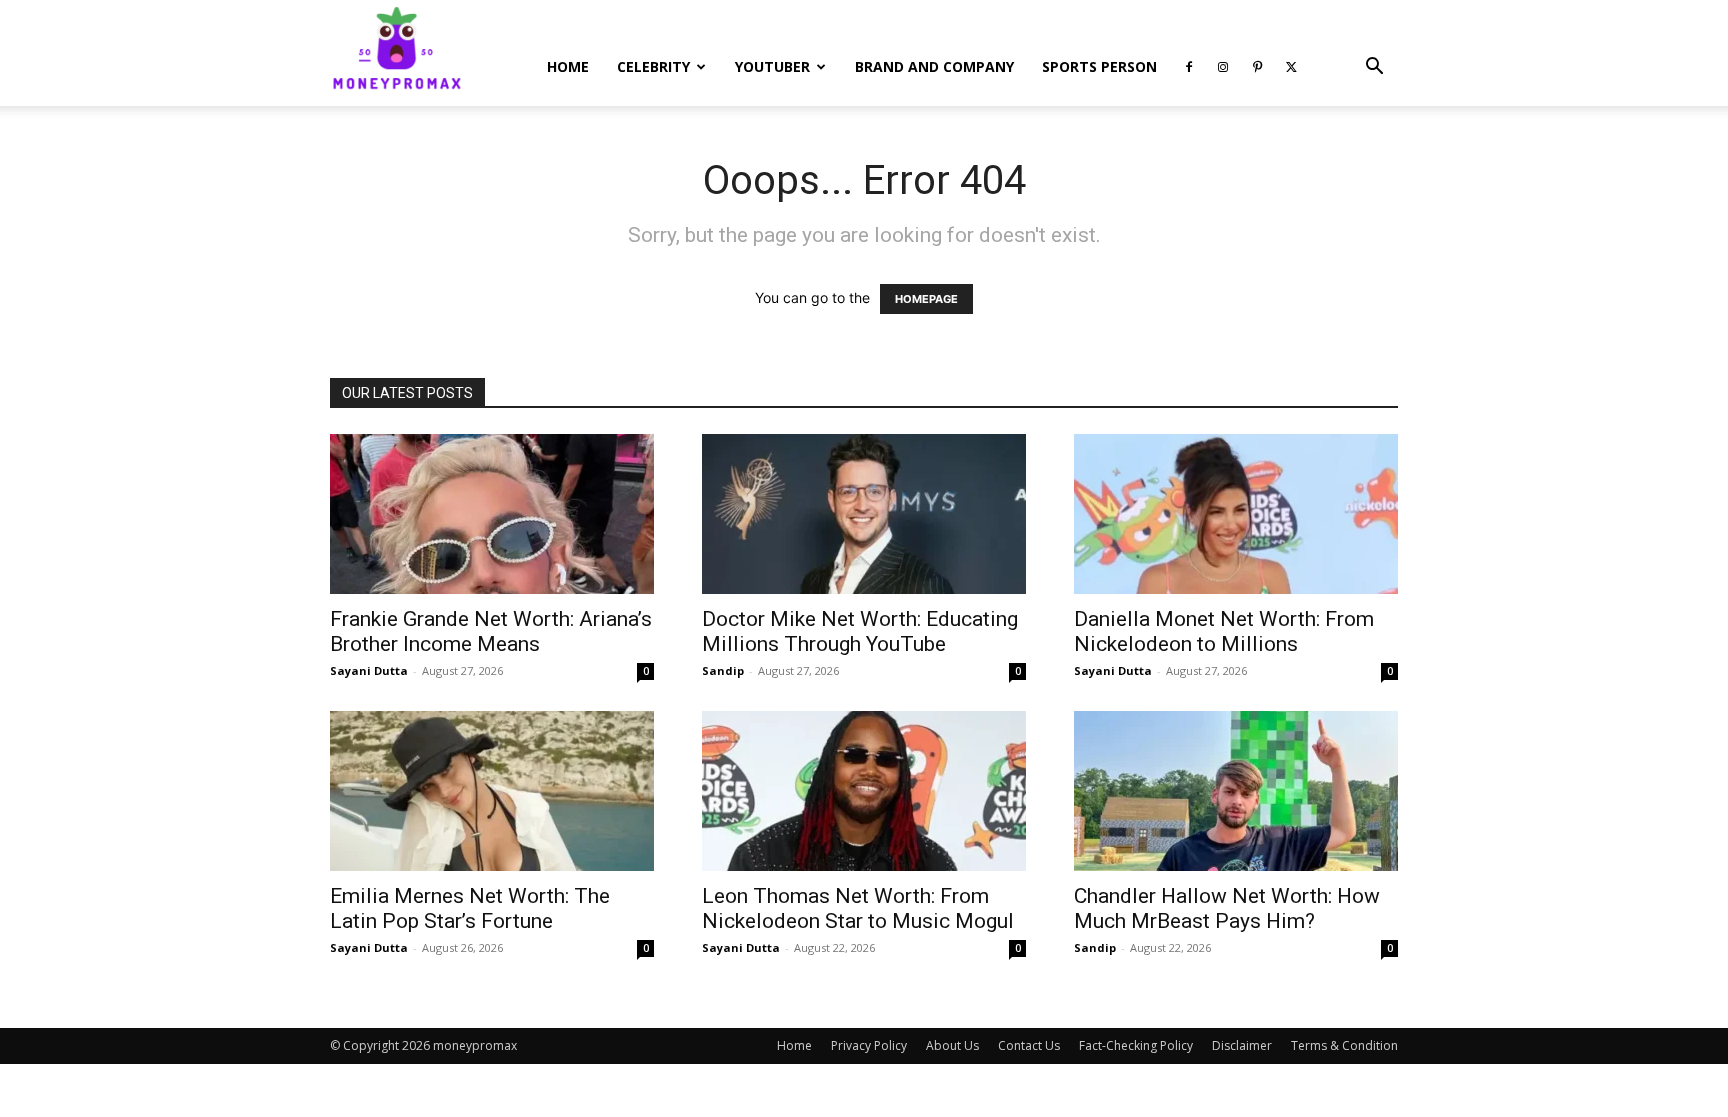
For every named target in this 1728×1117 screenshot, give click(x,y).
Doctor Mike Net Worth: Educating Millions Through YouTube (860, 631)
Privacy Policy (869, 1045)
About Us (952, 1045)
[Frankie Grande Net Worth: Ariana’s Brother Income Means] (492, 514)
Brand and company (934, 66)
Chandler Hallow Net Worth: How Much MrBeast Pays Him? (1227, 908)
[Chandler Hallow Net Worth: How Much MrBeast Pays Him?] (1236, 791)
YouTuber (772, 66)
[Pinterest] (1257, 67)
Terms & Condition (1344, 1045)
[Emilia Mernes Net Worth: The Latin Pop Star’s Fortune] (492, 791)
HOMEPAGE (926, 299)
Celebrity (653, 66)
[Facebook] (1189, 67)
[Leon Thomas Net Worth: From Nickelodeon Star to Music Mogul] (864, 791)
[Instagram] (1223, 67)
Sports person (1099, 66)
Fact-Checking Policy (1136, 1045)
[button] (1374, 68)
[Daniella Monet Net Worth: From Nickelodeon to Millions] (1236, 514)
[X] (1291, 67)
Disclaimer (1242, 1045)
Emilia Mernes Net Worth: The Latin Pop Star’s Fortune (470, 908)
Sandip (723, 670)
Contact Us (1029, 1045)
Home (568, 66)
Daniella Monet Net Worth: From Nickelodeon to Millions (1224, 631)
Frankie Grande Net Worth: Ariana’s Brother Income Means (491, 631)
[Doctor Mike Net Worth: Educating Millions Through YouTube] (864, 514)
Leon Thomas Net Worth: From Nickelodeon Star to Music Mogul (858, 908)
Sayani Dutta (369, 670)
